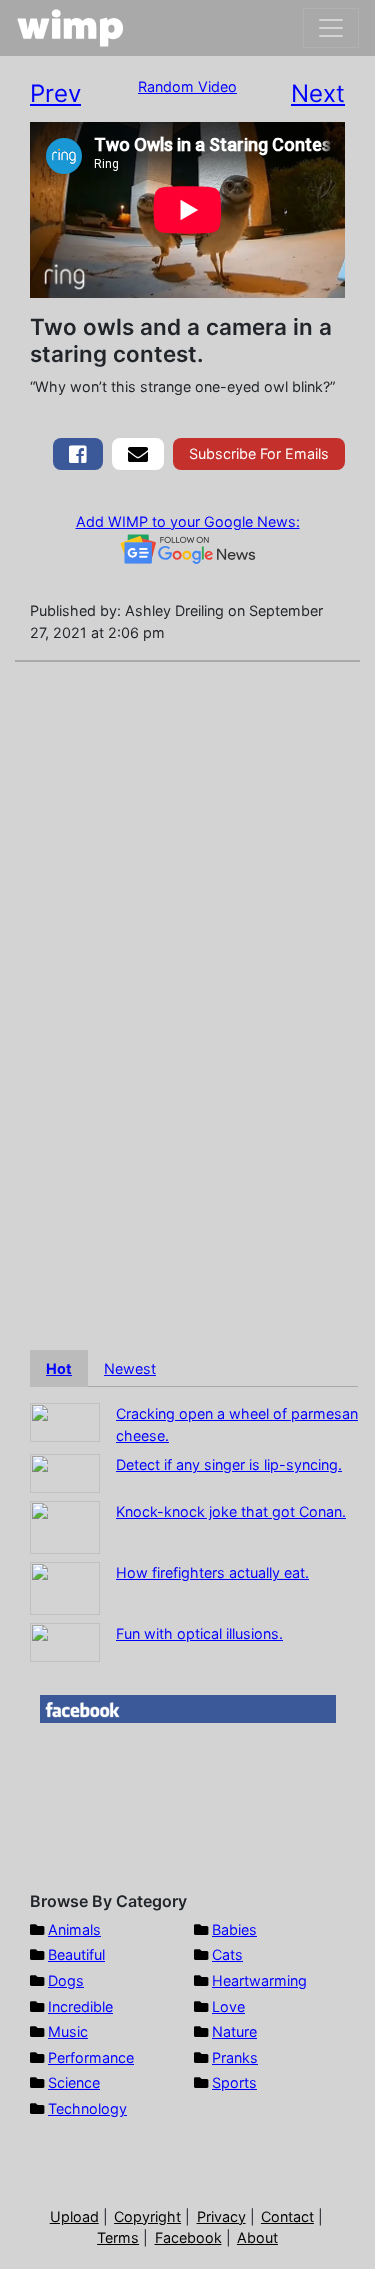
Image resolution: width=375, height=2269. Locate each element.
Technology (87, 2108)
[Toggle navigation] (331, 28)
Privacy (221, 2216)
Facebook (188, 2237)
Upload (74, 2216)
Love (228, 2006)
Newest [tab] (130, 1368)
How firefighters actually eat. (212, 1572)
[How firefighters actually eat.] (65, 1587)
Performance (91, 2057)
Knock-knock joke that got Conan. (231, 1511)
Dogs (66, 1980)
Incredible (80, 2006)
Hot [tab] (59, 1368)
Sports (234, 2082)
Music (68, 2031)
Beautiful (76, 1954)
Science (74, 2082)
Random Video (187, 86)
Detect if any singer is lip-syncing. (229, 1464)
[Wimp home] (70, 28)
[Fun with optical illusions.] (65, 1641)
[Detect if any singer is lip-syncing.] (65, 1472)
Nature (234, 2031)
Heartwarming (259, 1980)
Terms (118, 2237)
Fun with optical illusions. (199, 1633)
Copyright (147, 2216)
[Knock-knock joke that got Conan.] (65, 1526)
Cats (227, 1954)
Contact (287, 2216)
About (257, 2237)
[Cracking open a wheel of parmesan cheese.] (65, 1421)
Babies (234, 1929)
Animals (74, 1929)
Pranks (235, 2057)
